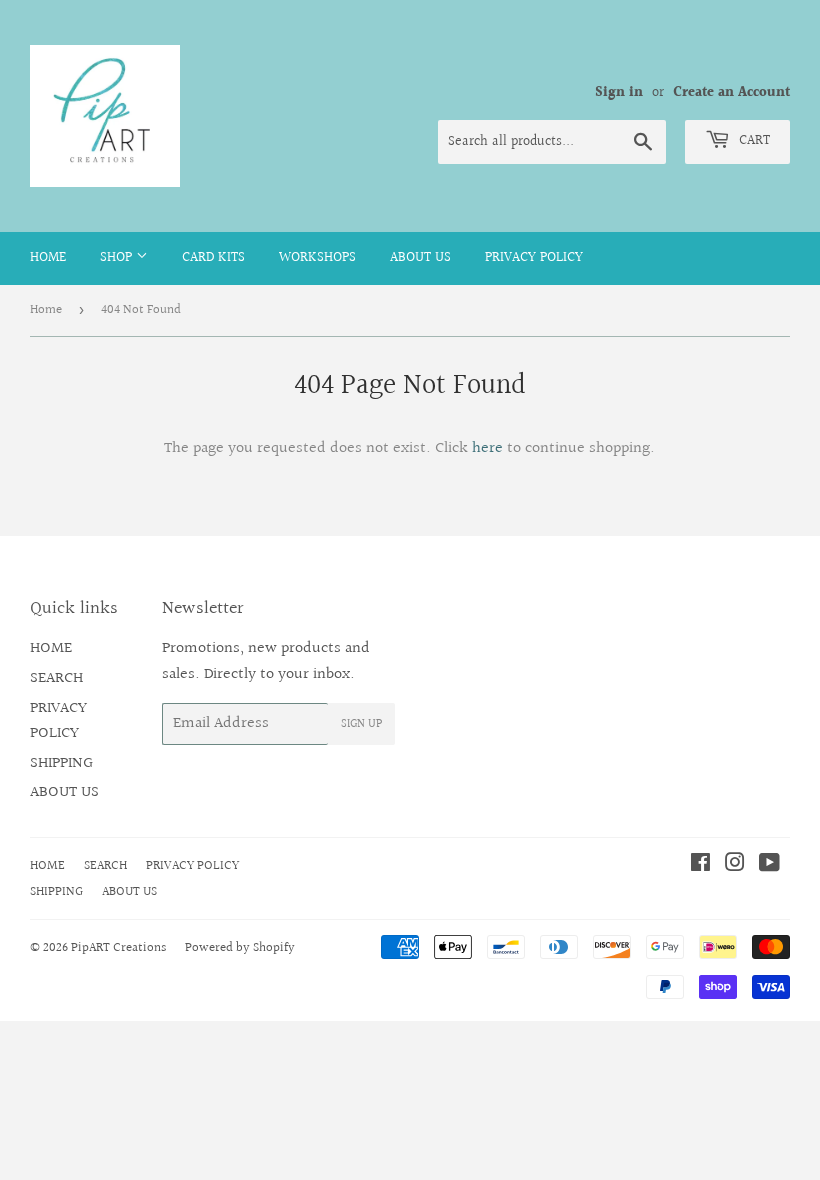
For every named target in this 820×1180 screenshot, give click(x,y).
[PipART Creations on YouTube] (769, 865)
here (487, 448)
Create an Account (731, 93)
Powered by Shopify (240, 948)
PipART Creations (118, 948)
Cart (752, 141)
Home (46, 310)
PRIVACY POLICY (534, 258)
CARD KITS (213, 258)
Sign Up (361, 724)
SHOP (118, 258)
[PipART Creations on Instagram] (735, 865)
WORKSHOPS (317, 258)
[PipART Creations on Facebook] (700, 865)
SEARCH (56, 678)
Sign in (619, 93)
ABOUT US (420, 258)
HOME (48, 258)
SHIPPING (61, 763)
